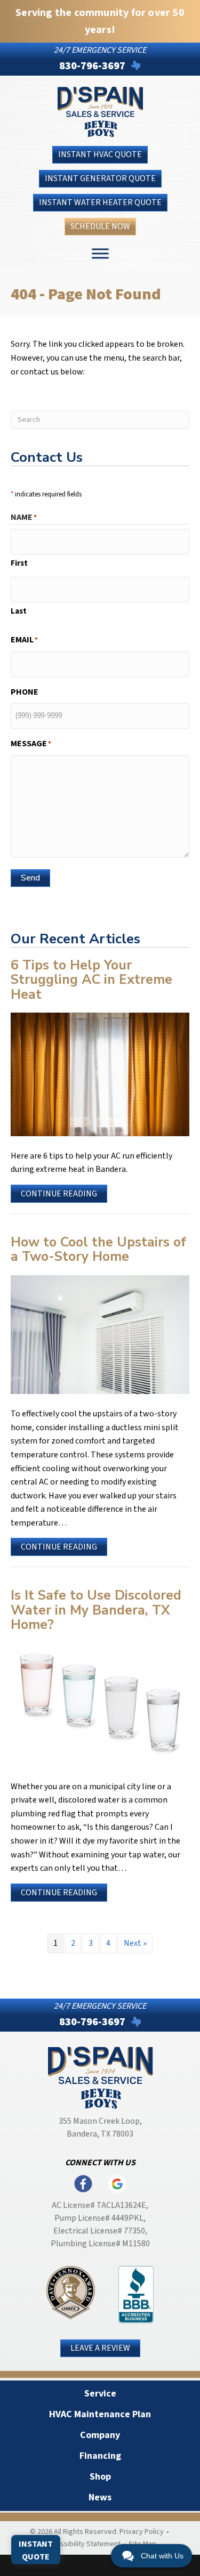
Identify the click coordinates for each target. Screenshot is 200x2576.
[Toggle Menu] (100, 254)
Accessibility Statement (82, 2544)
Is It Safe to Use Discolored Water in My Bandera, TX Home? (96, 1610)
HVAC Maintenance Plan (100, 2414)
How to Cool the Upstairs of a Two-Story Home (98, 1250)
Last (19, 611)
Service (100, 2394)
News (100, 2497)
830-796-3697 (92, 66)
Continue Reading (59, 1195)
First (19, 563)
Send (30, 878)
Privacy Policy (142, 2532)
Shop (100, 2477)
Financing (100, 2456)
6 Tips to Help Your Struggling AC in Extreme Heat (91, 980)
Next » (135, 1943)
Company (100, 2435)
